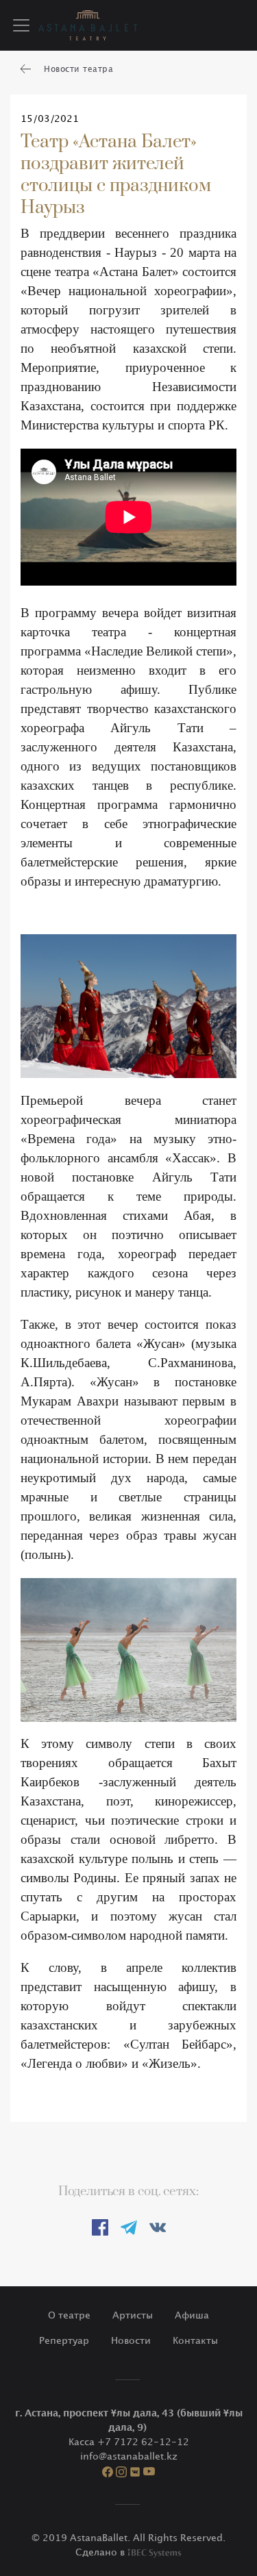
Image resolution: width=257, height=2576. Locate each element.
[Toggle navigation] (21, 25)
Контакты (195, 2341)
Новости (131, 2341)
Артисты (133, 2315)
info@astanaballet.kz (129, 2456)
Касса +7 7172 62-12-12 (129, 2442)
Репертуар (64, 2341)
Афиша (192, 2315)
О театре (69, 2315)
